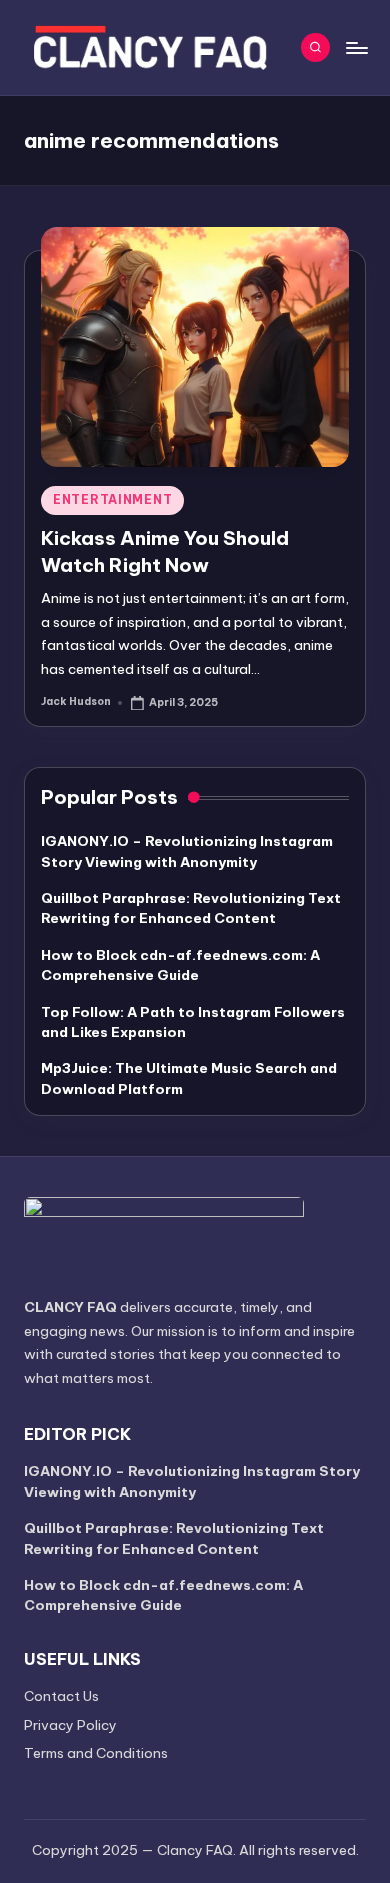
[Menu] (356, 47)
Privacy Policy (70, 1725)
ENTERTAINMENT (112, 499)
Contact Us (61, 1696)
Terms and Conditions (96, 1753)
